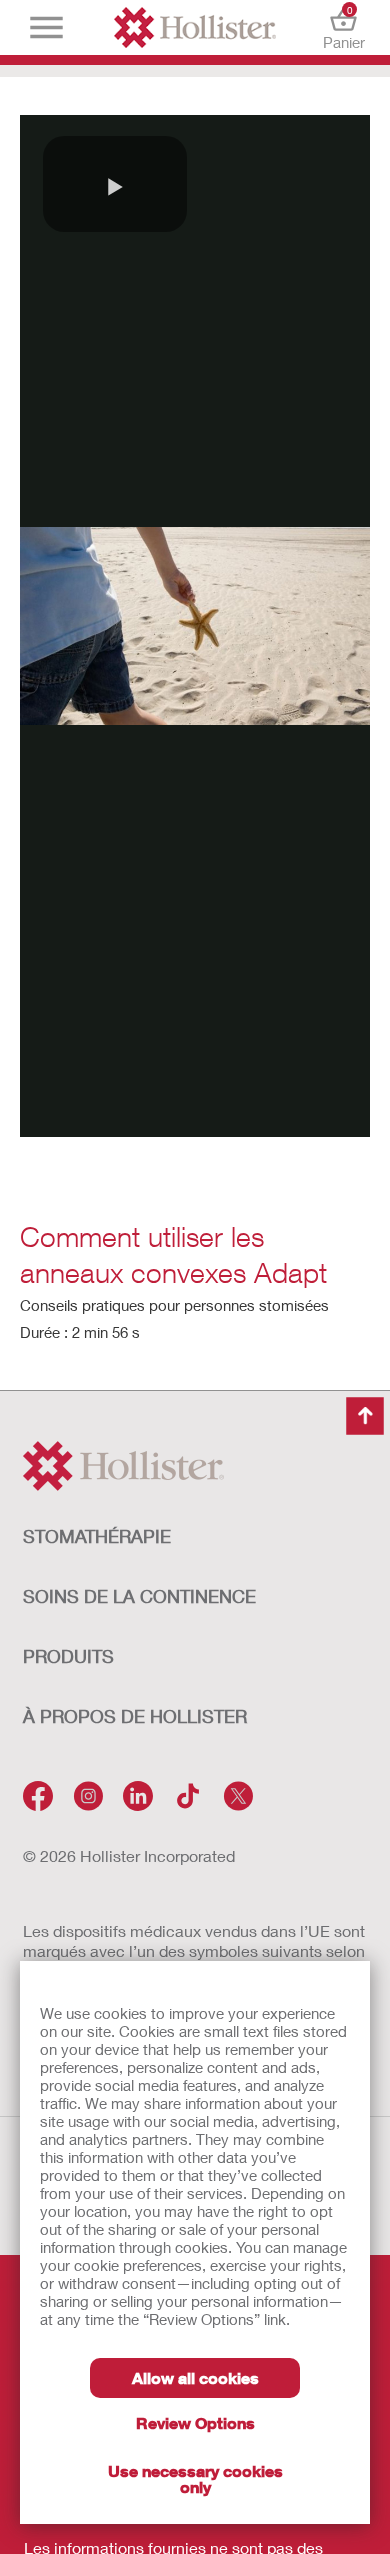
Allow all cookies (195, 2377)
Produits (68, 1656)
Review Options (195, 2422)
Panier (344, 27)
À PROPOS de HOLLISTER (135, 1716)
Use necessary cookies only (195, 2478)
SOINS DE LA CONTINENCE (139, 1596)
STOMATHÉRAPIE (97, 1536)
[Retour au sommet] (365, 1416)
